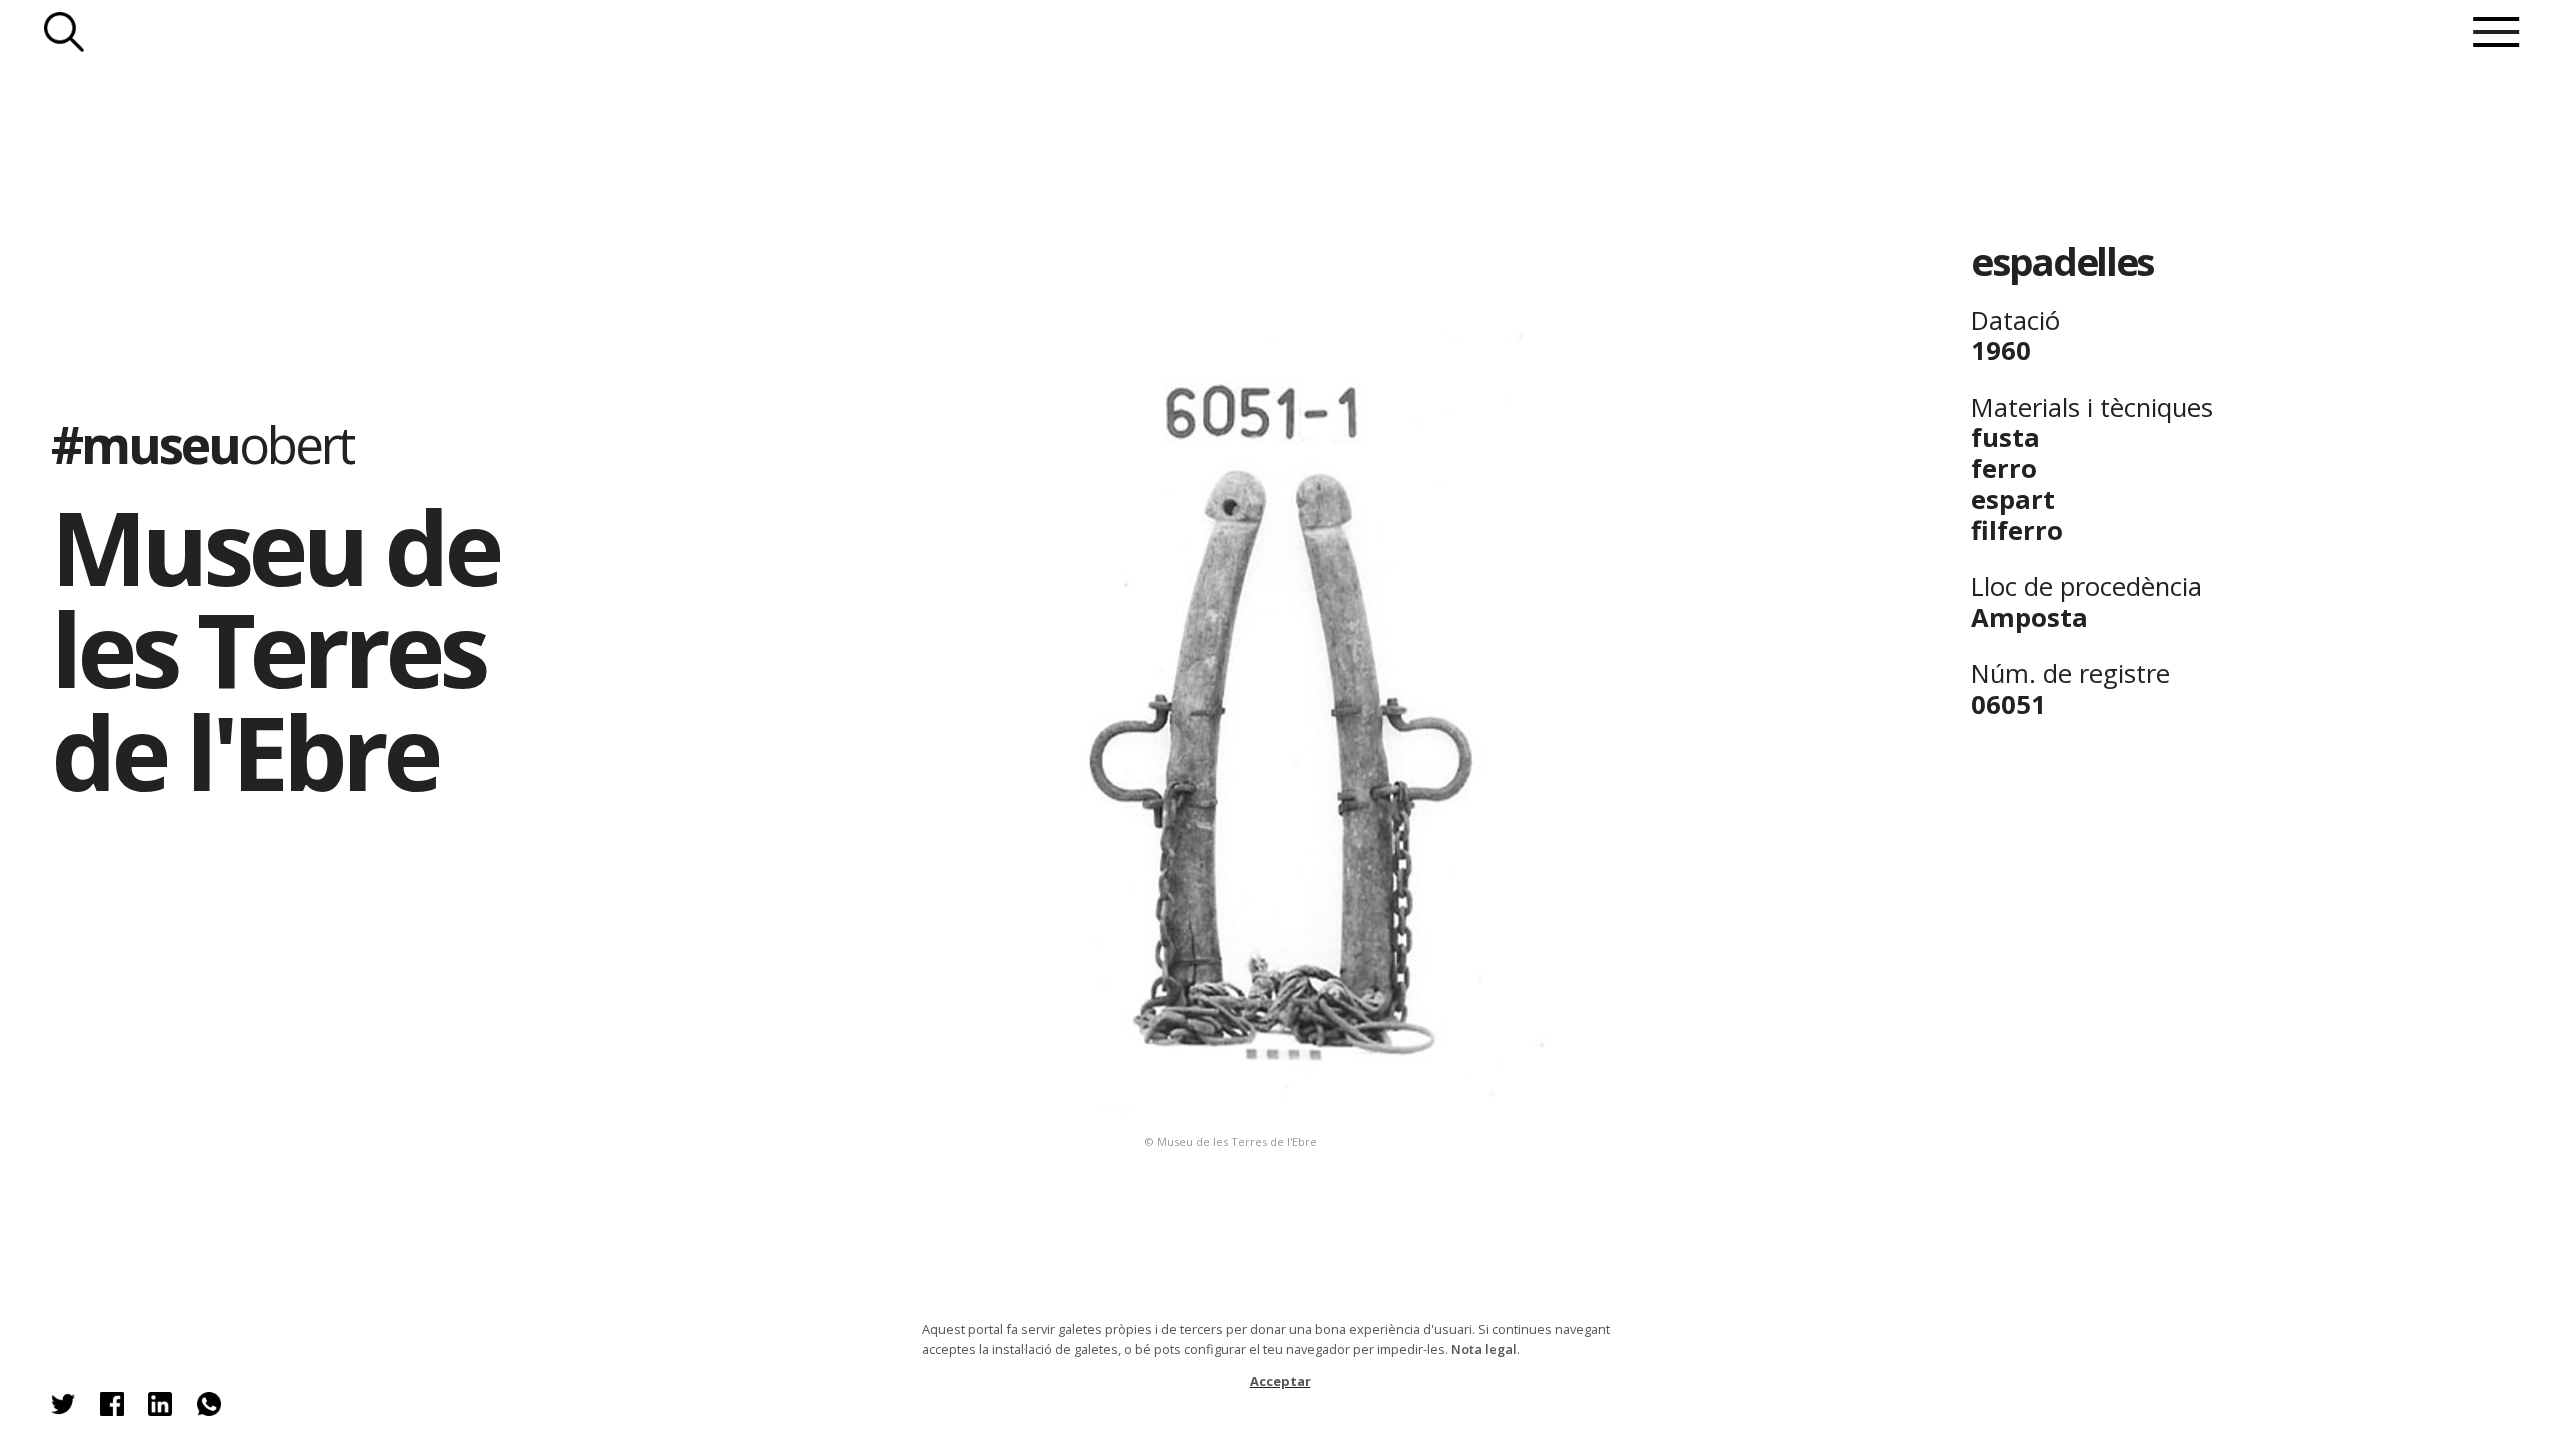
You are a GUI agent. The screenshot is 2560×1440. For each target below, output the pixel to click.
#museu (202, 444)
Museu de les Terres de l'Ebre (274, 649)
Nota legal (1484, 1349)
